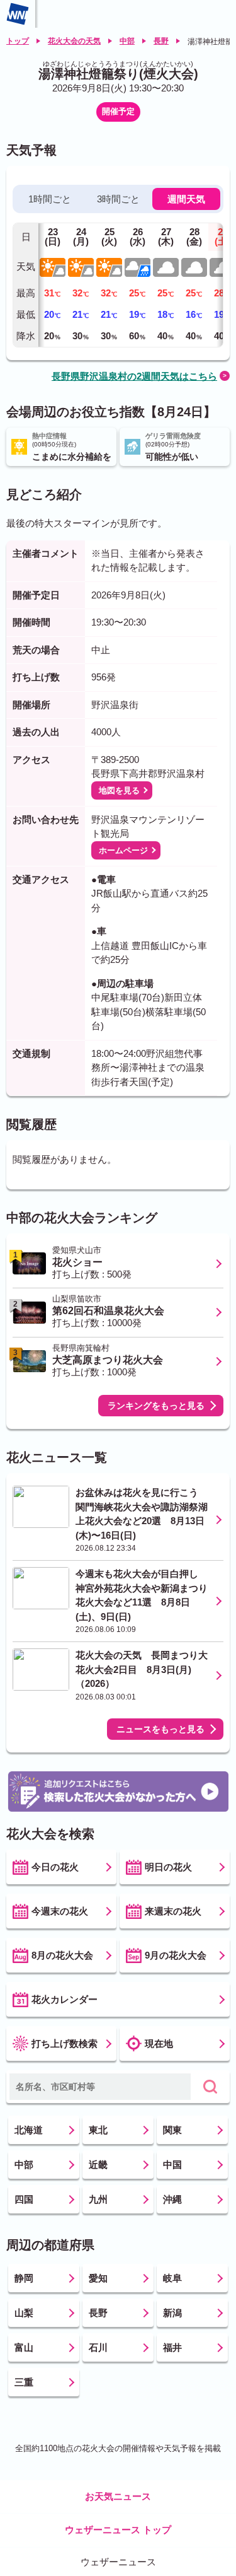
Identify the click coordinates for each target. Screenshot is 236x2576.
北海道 (29, 2130)
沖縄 (172, 2199)
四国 (24, 2199)
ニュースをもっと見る (160, 1729)
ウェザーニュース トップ (118, 2530)
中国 (172, 2165)
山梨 (24, 2313)
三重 (24, 2382)
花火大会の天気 (74, 41)
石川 (98, 2347)
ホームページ (123, 850)
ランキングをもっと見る (156, 1406)
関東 (172, 2130)
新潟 (172, 2313)
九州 (98, 2199)
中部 (127, 41)
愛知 (98, 2278)
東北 (98, 2130)
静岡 (24, 2278)
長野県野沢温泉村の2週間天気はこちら (134, 376)
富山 (24, 2347)
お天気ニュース (118, 2496)
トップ (18, 41)
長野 (161, 41)
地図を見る (119, 790)
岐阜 (172, 2278)
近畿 (98, 2165)
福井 (172, 2347)
